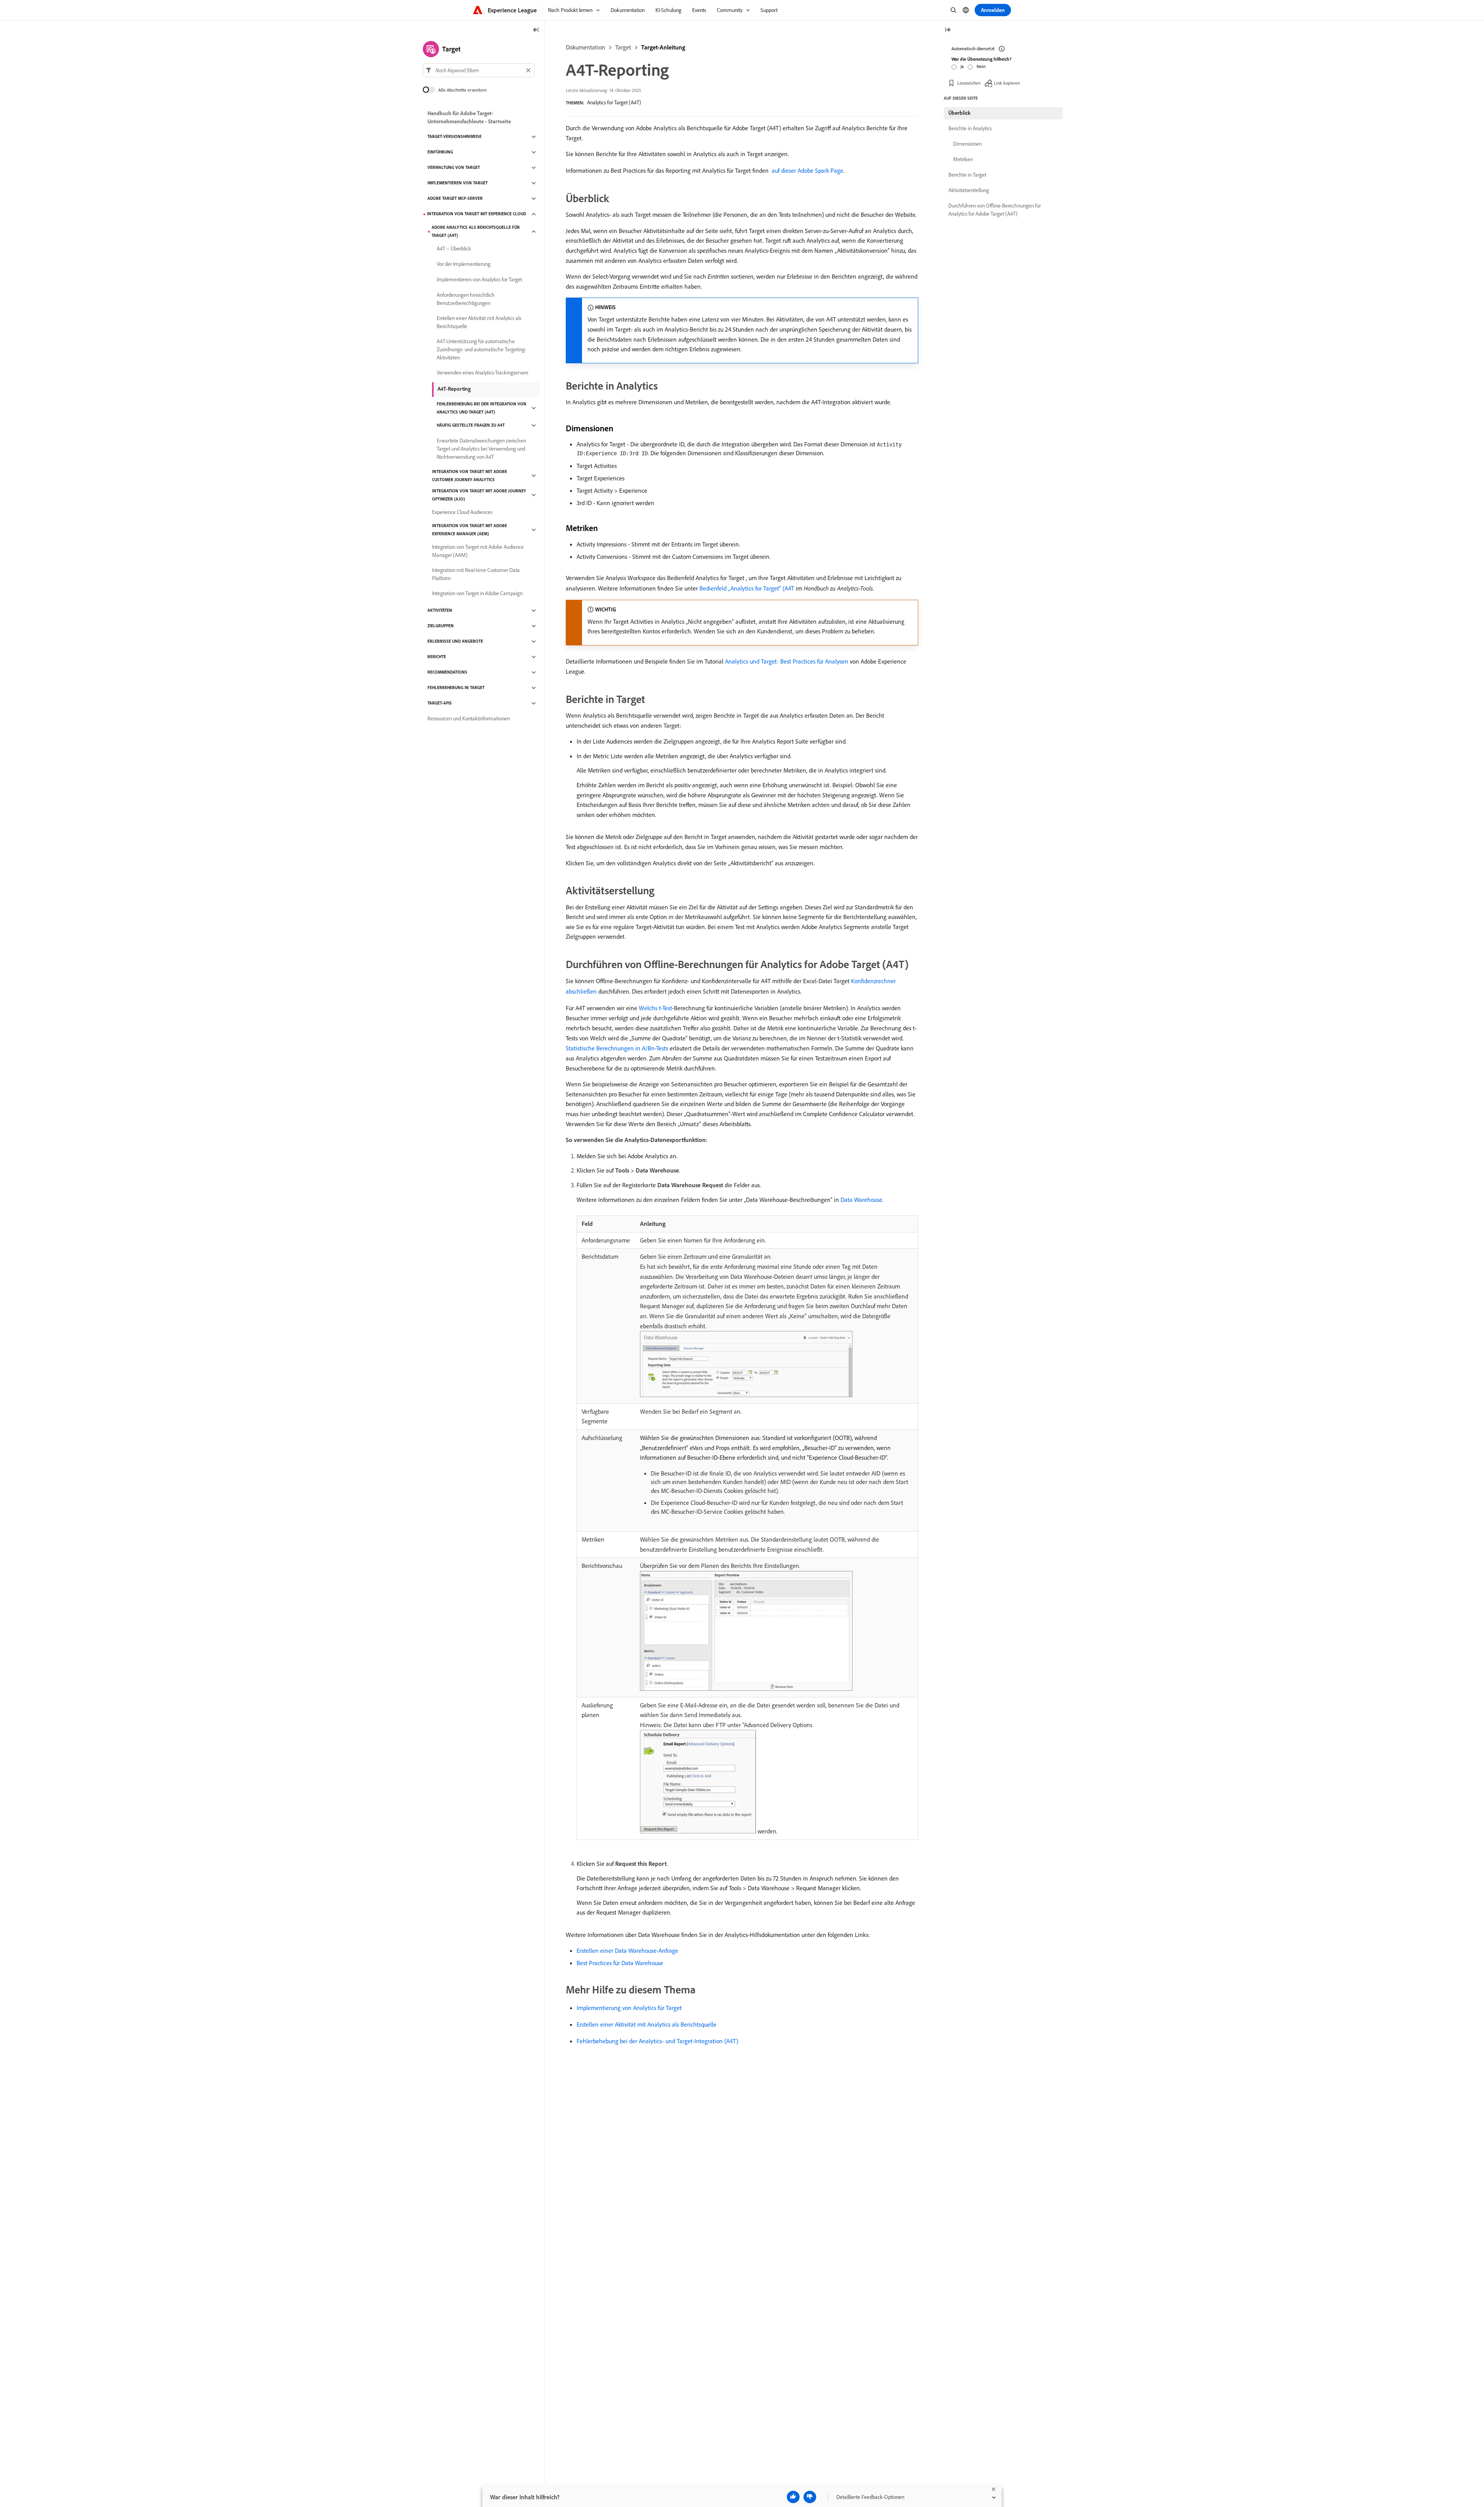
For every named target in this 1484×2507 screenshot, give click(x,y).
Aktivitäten (440, 611)
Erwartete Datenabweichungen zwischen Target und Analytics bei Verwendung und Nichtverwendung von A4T (481, 449)
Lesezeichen (969, 83)
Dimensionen (967, 144)
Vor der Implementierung (464, 264)
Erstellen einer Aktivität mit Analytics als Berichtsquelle (647, 2024)
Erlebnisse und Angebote (455, 642)
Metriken (963, 159)
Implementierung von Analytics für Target (629, 2008)
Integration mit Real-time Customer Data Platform (476, 574)
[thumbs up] (793, 2497)
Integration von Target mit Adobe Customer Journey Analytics (470, 476)
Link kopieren (1007, 83)
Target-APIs (440, 703)
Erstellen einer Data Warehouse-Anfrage (627, 1950)
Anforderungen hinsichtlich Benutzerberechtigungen (466, 299)
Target (623, 47)
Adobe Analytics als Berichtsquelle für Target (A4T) (476, 231)
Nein (981, 66)
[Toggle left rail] (536, 30)
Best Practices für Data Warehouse (620, 1963)
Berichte (437, 657)
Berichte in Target (967, 175)
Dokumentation (585, 47)
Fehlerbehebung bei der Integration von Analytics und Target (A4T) (482, 408)
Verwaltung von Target (454, 168)
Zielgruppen (441, 626)
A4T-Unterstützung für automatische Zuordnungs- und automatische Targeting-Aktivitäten (482, 349)
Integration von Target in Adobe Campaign (477, 594)
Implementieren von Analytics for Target (479, 280)
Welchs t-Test (655, 1008)
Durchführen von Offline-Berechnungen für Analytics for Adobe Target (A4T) (995, 210)
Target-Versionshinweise (454, 137)
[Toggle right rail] (948, 30)
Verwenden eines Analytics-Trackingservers (482, 373)
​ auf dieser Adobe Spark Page (807, 170)
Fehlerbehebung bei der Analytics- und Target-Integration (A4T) (657, 2041)
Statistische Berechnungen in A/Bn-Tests (617, 1048)
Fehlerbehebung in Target (456, 688)
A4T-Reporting (454, 389)
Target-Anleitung (663, 47)
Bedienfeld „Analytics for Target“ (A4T (747, 588)
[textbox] (479, 70)
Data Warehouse (861, 1200)
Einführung (440, 152)
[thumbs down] (810, 2497)
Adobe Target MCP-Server (455, 199)
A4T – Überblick (454, 249)
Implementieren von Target (458, 183)
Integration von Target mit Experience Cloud (477, 214)
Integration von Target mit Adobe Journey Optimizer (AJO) (479, 495)
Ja (962, 66)
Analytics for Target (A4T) (614, 102)
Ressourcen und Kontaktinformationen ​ (469, 719)
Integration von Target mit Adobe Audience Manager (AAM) (478, 551)
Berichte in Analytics (970, 128)
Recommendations (447, 672)
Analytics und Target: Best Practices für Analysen (787, 661)
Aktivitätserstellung (969, 190)
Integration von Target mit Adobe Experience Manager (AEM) (470, 530)
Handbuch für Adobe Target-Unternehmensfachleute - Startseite (469, 117)
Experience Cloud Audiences (462, 512)
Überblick (959, 113)
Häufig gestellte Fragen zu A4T (471, 425)
